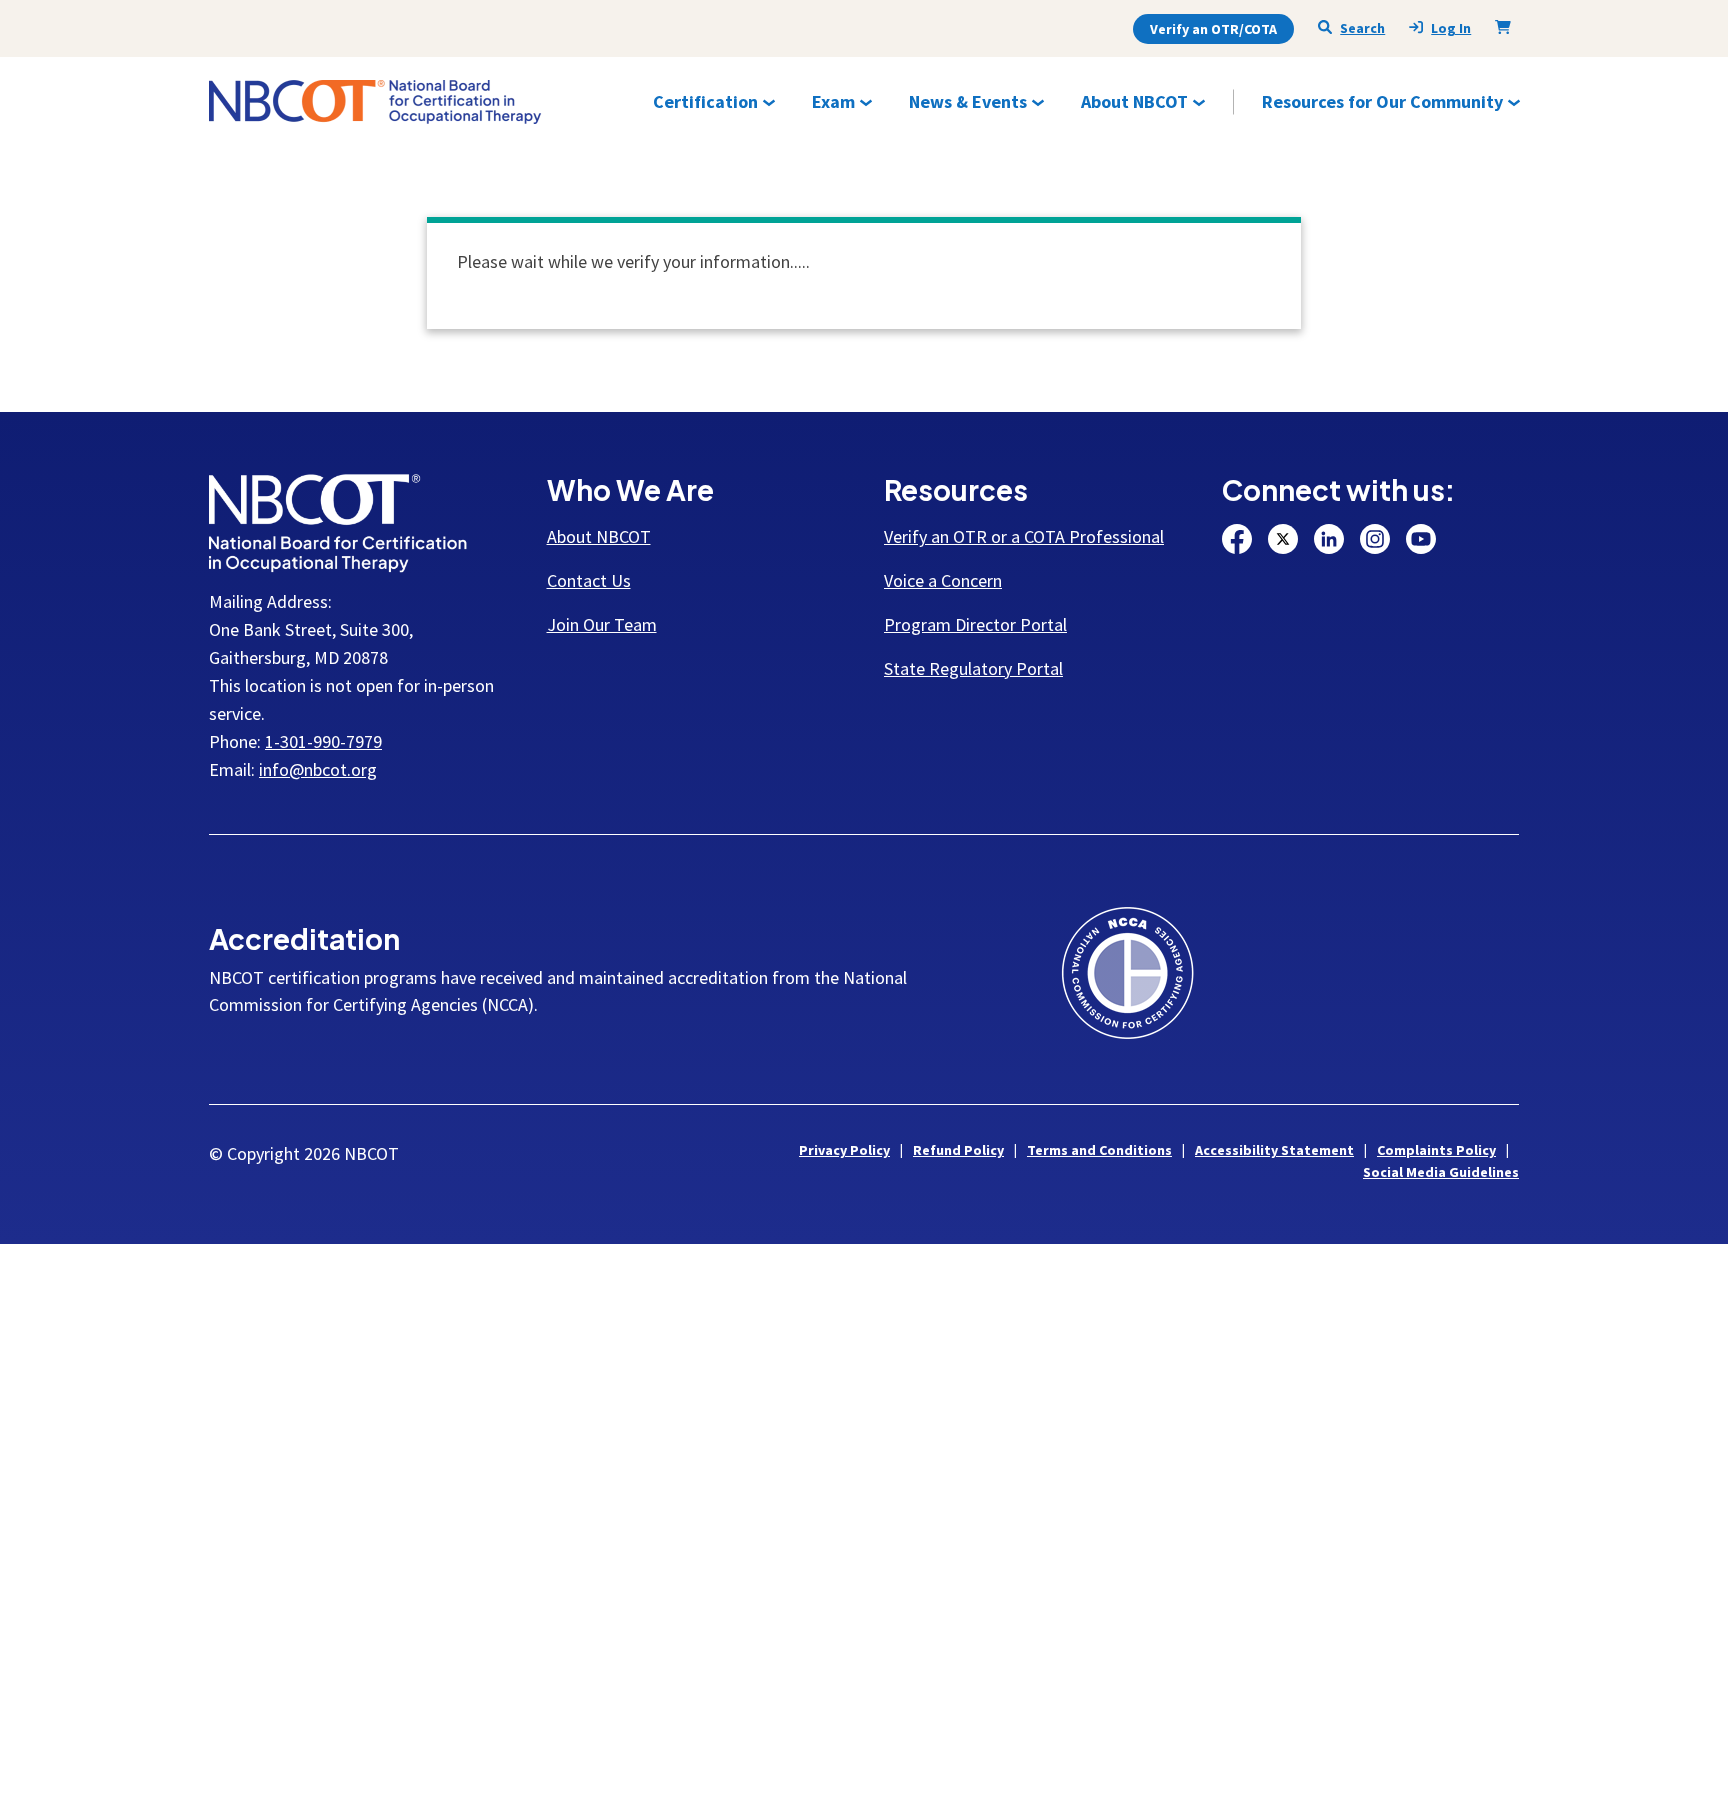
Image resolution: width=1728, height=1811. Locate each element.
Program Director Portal (975, 624)
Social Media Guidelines (1441, 1172)
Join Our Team (602, 624)
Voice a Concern (943, 580)
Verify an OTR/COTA (1213, 29)
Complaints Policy (1436, 1150)
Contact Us (589, 580)
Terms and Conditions (1099, 1150)
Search (1362, 28)
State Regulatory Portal (973, 668)
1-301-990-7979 (323, 741)
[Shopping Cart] (1507, 27)
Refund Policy (958, 1150)
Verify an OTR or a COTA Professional (1024, 536)
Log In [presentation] (1451, 28)
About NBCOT (599, 536)
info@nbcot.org (318, 769)
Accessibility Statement (1274, 1150)
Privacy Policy (844, 1150)
